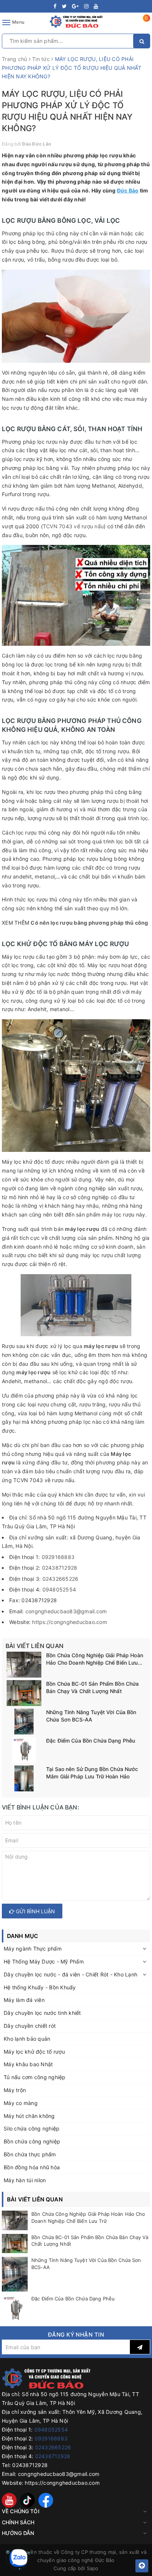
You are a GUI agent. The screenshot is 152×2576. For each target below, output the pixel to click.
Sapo (93, 2568)
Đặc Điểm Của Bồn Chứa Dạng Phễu (91, 1741)
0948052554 (59, 1589)
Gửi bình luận (35, 1911)
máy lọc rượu (82, 1229)
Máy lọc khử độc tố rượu (34, 2052)
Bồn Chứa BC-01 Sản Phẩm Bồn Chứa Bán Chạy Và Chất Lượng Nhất (92, 1687)
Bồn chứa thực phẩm (30, 2154)
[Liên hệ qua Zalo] (18, 2558)
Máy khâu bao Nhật (28, 2064)
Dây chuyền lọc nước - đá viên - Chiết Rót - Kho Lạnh (70, 1974)
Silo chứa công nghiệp (32, 2128)
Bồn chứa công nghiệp (32, 2141)
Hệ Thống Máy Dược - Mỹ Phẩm (44, 1961)
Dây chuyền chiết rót (30, 2026)
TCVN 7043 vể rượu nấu (73, 526)
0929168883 (58, 1557)
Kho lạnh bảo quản (27, 2039)
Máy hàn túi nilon (25, 2180)
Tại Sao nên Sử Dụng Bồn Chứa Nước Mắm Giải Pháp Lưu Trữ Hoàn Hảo (92, 1773)
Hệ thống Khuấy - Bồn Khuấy (40, 1987)
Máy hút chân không (29, 2116)
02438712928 (60, 1568)
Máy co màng (21, 2103)
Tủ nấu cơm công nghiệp (35, 2077)
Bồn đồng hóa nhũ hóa (32, 2167)
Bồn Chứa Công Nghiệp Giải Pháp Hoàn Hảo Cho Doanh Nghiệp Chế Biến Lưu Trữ (95, 1659)
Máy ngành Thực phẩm (33, 1949)
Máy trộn (15, 2090)
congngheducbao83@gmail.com (66, 1611)
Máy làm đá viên (24, 2000)
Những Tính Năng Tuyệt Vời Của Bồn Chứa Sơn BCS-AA (91, 1716)
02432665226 (61, 1579)
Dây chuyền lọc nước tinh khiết (42, 2013)
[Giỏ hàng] (142, 24)
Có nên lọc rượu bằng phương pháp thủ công (89, 923)
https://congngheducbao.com (70, 1622)
